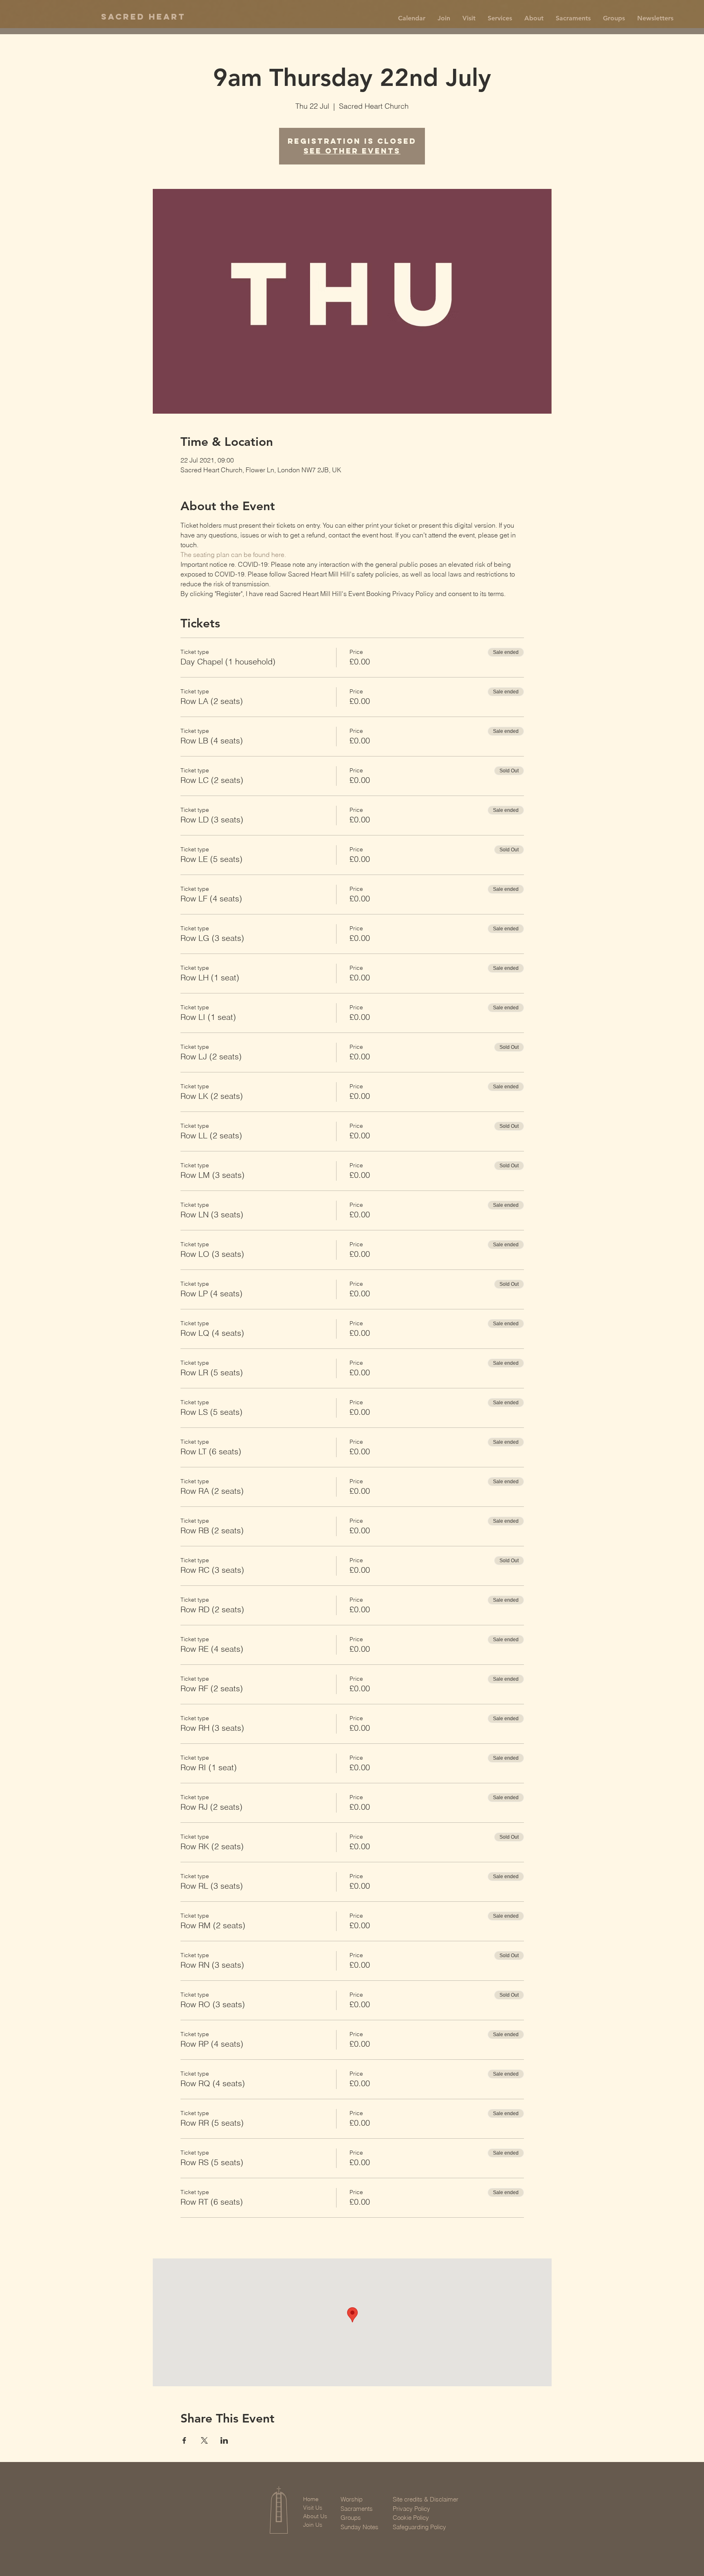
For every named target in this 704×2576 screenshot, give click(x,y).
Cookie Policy (411, 2518)
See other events (352, 151)
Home (311, 2499)
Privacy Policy (411, 2509)
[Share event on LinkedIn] (224, 2440)
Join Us (313, 2525)
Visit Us (313, 2508)
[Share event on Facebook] (184, 2440)
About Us (315, 2516)
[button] (444, 18)
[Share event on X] (204, 2440)
